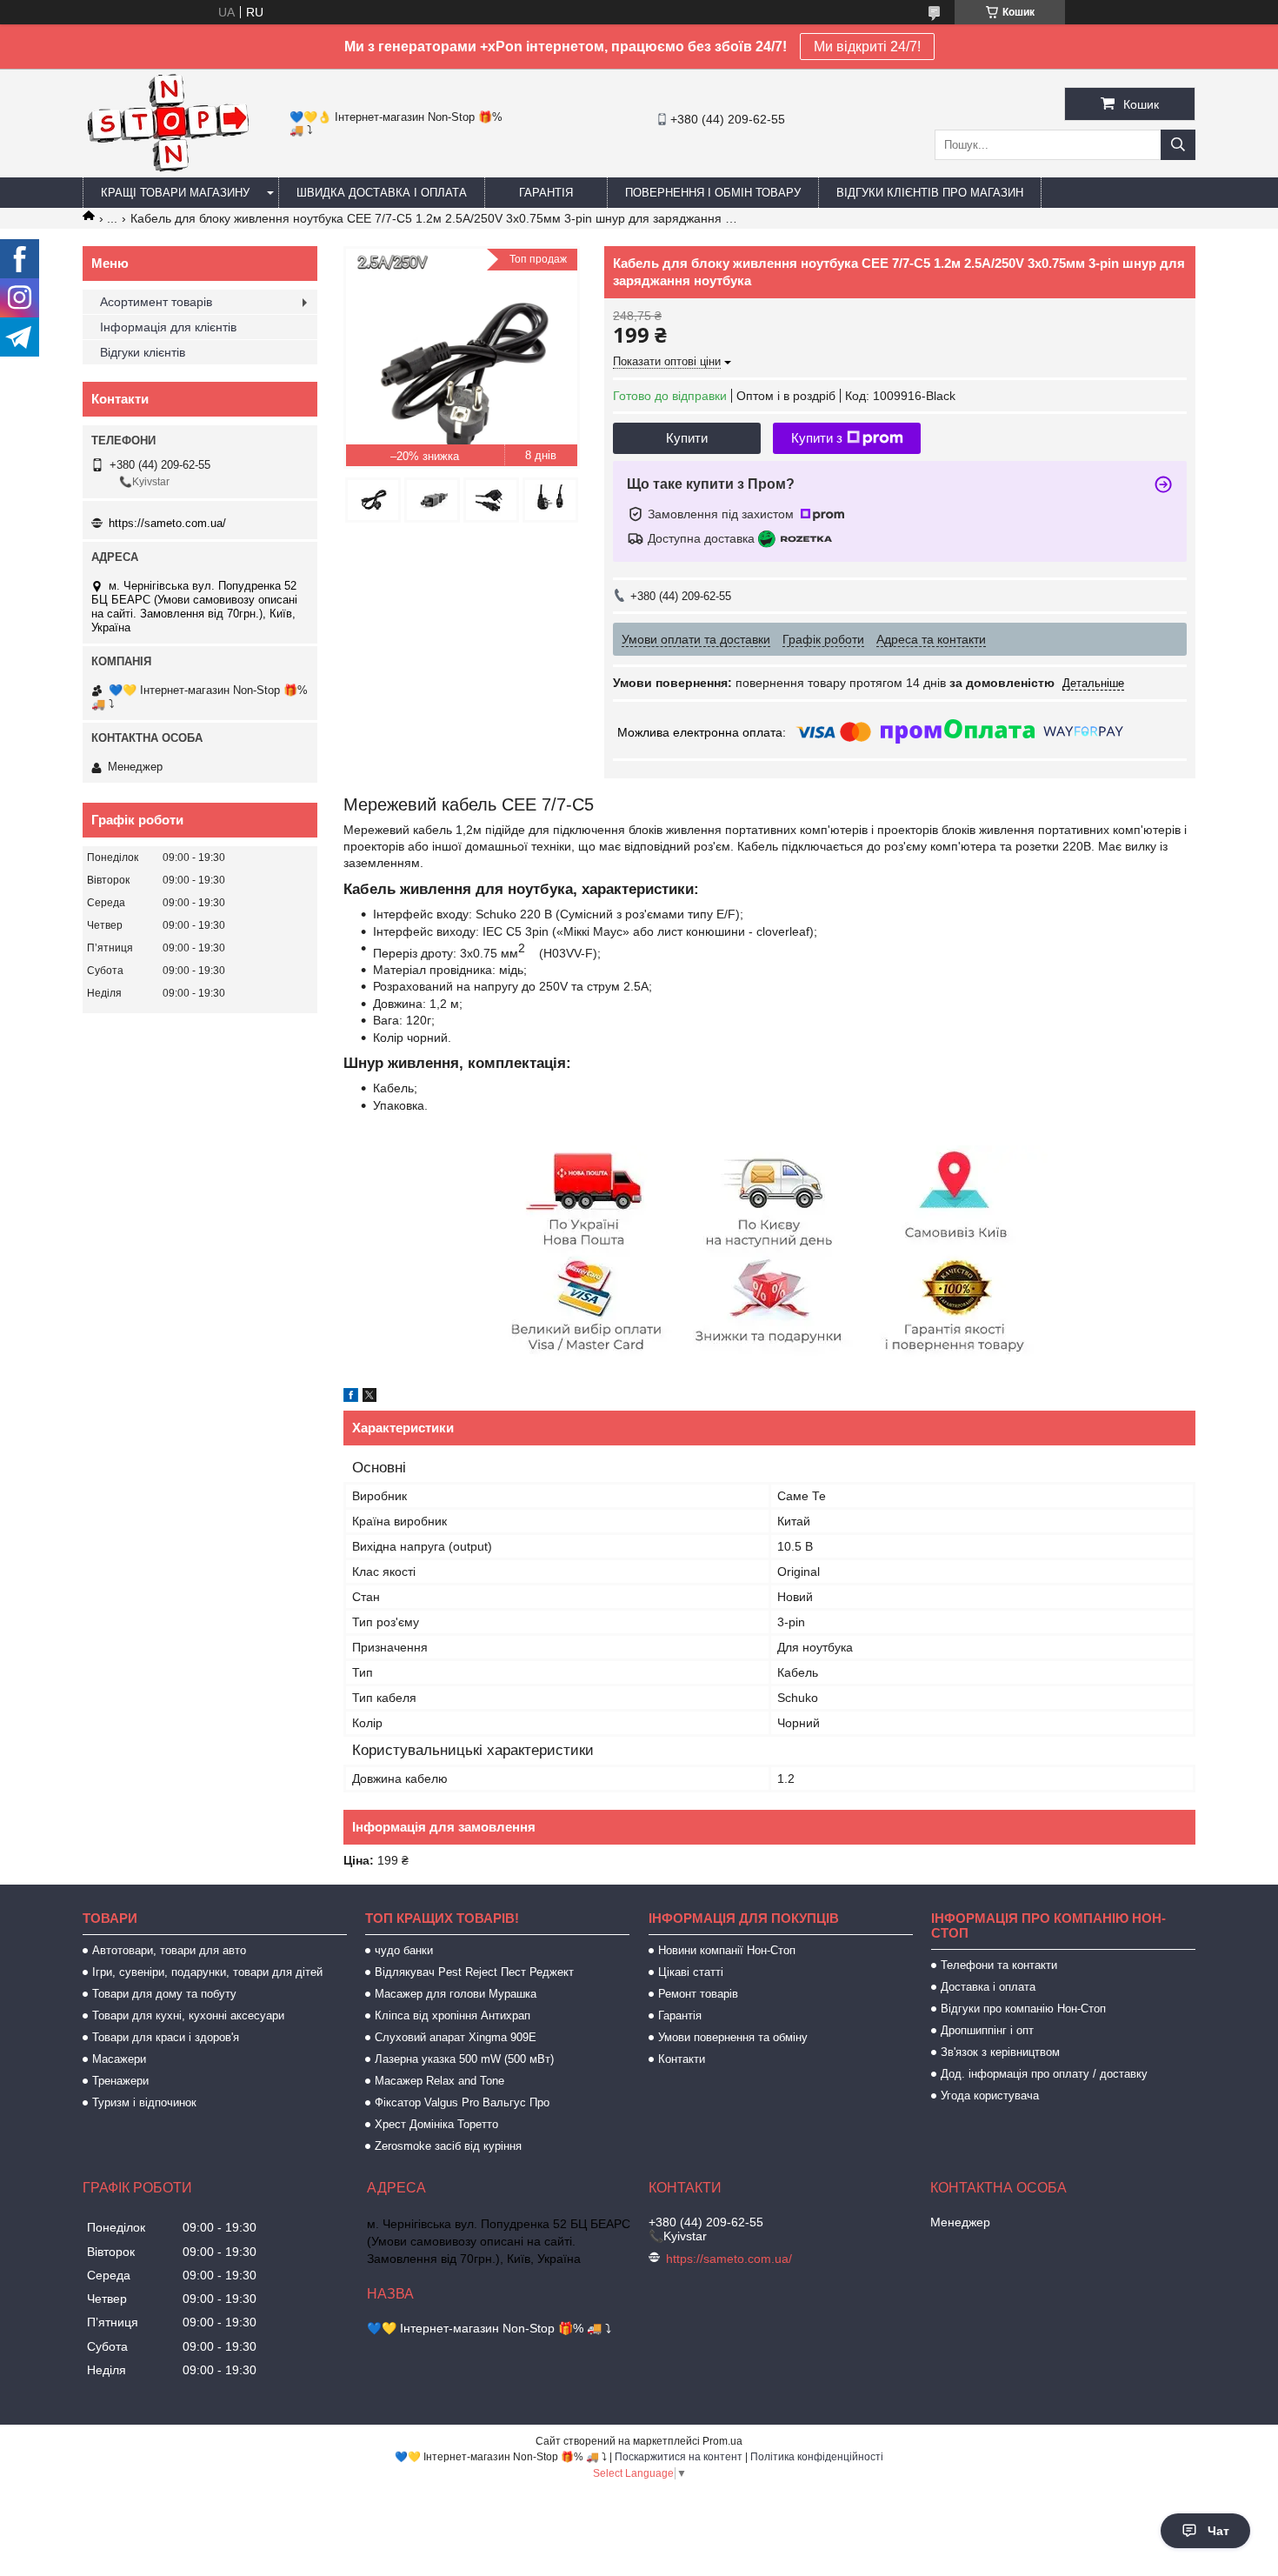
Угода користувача (990, 2096)
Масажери (119, 2059)
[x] (369, 1398)
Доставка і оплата (988, 1987)
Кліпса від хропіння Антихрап (453, 2015)
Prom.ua (722, 2441)
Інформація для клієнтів (168, 327)
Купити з (817, 438)
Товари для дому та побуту (164, 1994)
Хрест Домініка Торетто (436, 2124)
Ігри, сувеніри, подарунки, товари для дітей (207, 1972)
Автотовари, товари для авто (169, 1950)
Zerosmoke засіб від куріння (448, 2146)
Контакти (682, 2059)
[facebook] (351, 1398)
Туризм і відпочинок (144, 2102)
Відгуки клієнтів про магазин (930, 193)
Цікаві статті (691, 1972)
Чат (1218, 2531)
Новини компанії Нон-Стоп (727, 1950)
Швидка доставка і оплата (382, 193)
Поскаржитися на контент (679, 2457)
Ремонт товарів (698, 1994)
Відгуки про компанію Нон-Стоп (1023, 2009)
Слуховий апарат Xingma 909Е (456, 2037)
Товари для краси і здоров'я (166, 2037)
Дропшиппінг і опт (987, 2030)
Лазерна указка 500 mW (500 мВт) (464, 2059)
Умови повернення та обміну (733, 2037)
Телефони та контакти (999, 1965)
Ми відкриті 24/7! (867, 47)
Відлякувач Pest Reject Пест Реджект (474, 1972)
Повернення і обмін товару (713, 193)
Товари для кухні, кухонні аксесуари (188, 2015)
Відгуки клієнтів (143, 352)
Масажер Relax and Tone (439, 2081)
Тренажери (120, 2081)
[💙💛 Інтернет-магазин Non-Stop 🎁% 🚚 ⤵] (167, 170)
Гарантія (546, 193)
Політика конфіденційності (817, 2457)
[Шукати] (1178, 145)
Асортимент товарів (156, 302)
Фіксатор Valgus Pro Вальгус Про (462, 2102)
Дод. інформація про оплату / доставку (1044, 2074)
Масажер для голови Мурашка (456, 1994)
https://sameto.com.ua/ (167, 523)
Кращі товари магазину (175, 193)
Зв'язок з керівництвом (1000, 2052)
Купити (687, 438)
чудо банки (404, 1950)
